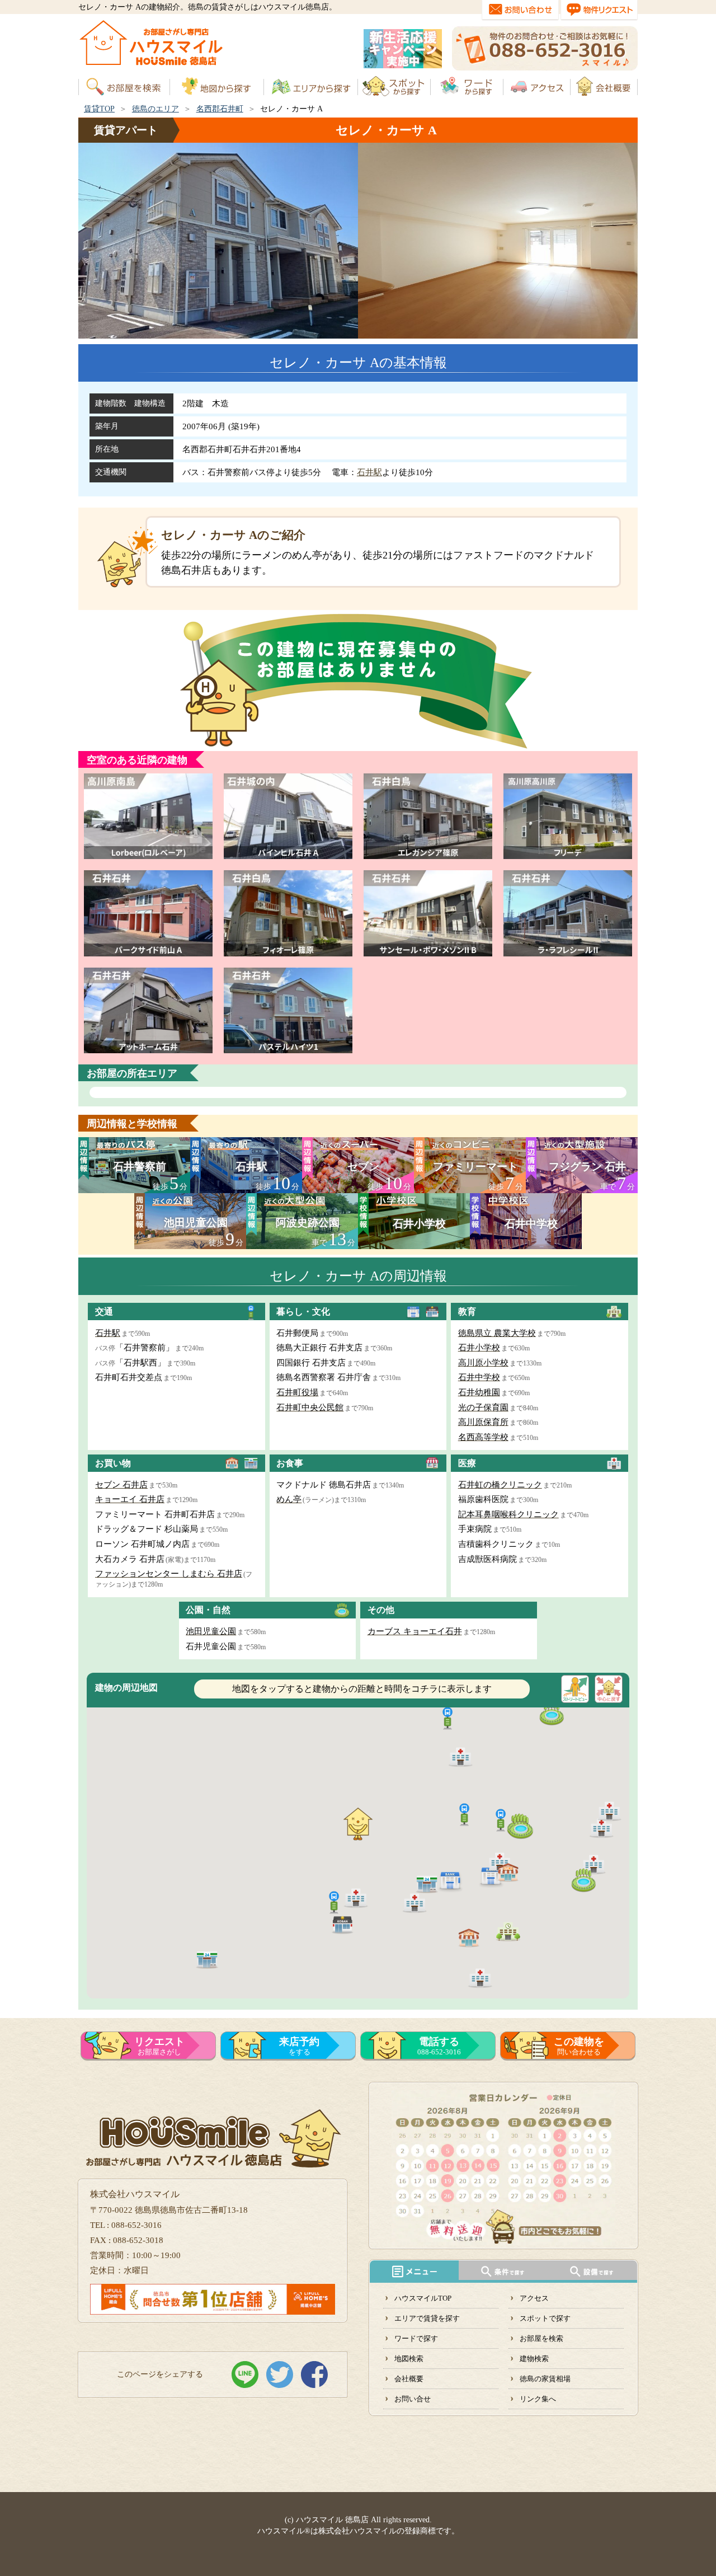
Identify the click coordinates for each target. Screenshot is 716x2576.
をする (299, 2046)
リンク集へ (538, 2399)
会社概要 (409, 2379)
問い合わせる (579, 2046)
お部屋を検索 (541, 2338)
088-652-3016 (439, 2046)
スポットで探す (545, 2318)
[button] (450, 1880)
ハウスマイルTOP (423, 2298)
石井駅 (369, 472)
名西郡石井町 (220, 109)
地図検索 (409, 2359)
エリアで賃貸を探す (427, 2318)
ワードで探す (416, 2338)
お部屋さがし (159, 2046)
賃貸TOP (99, 109)
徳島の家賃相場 (545, 2379)
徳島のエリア (156, 109)
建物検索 (534, 2359)
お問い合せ (413, 2399)
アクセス (534, 2298)
